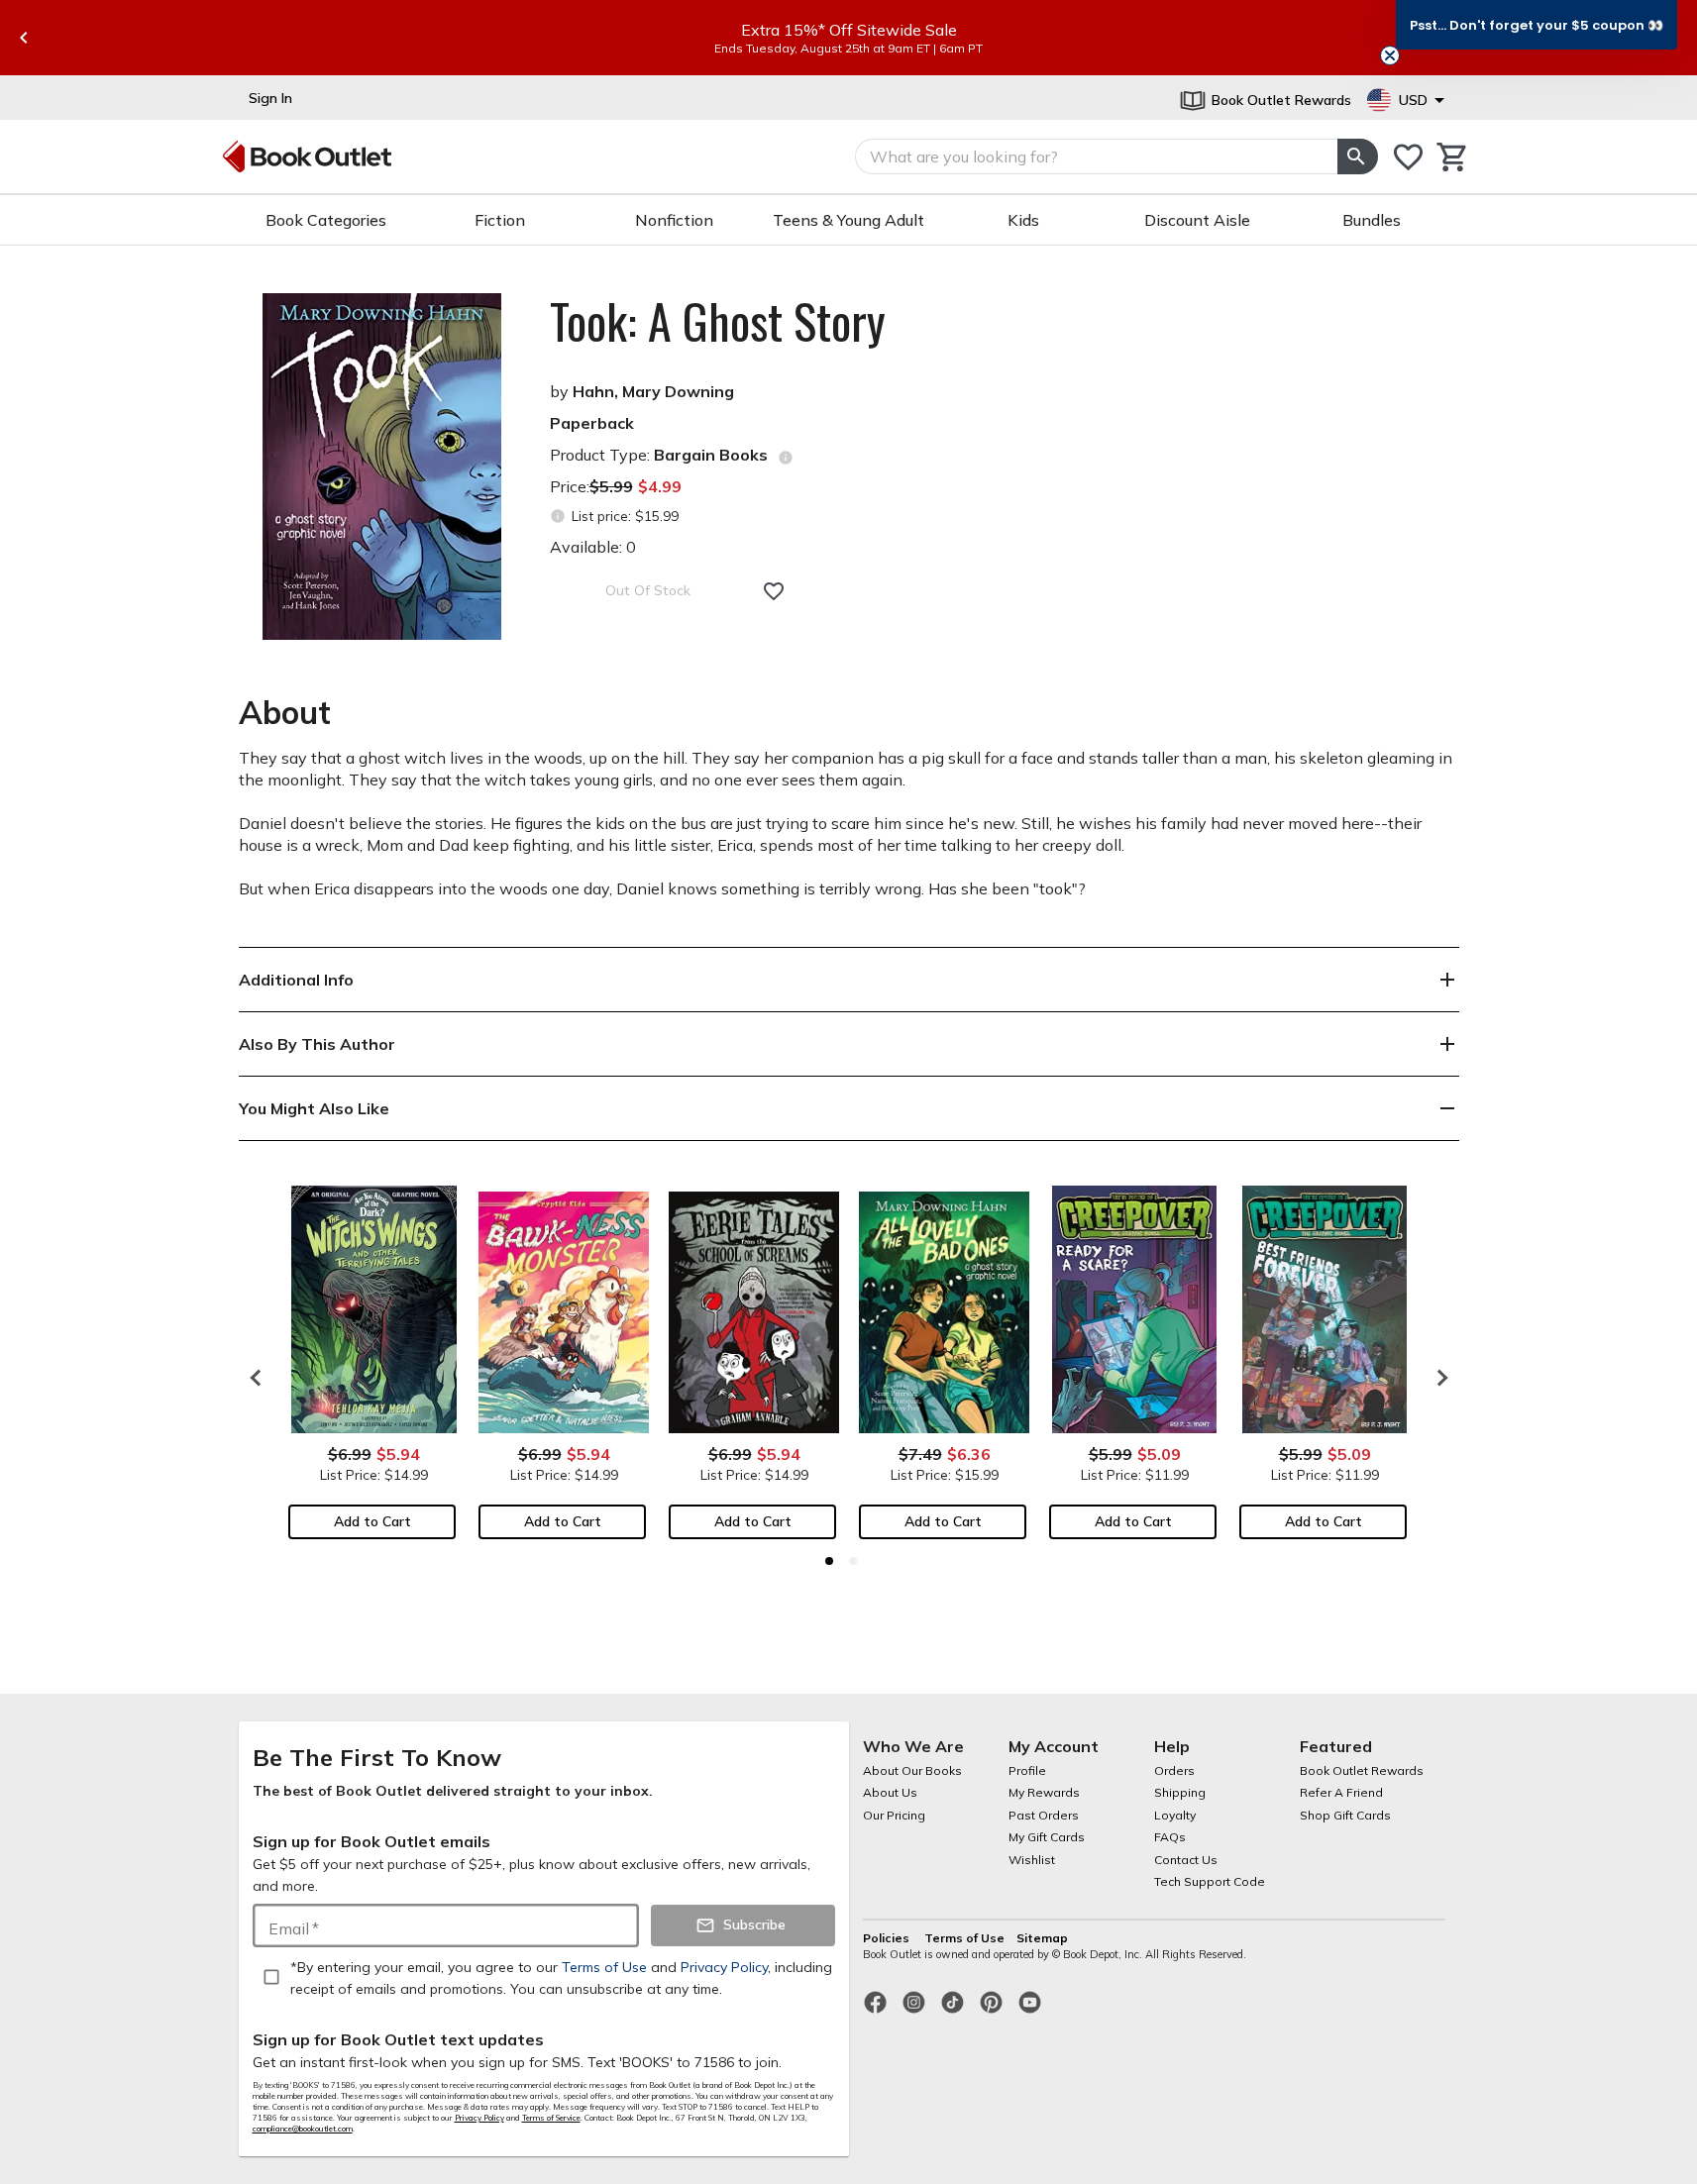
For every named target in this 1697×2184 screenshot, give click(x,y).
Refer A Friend (1341, 1792)
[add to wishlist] (774, 591)
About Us (890, 1792)
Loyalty (1175, 1815)
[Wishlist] (1408, 157)
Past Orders (1044, 1815)
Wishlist (1032, 1860)
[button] (1537, 25)
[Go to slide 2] (853, 1561)
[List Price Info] (558, 517)
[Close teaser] (1390, 55)
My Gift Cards (1047, 1837)
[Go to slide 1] (829, 1561)
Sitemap (1042, 1938)
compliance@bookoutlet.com (303, 2129)
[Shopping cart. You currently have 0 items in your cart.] (1453, 157)
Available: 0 (593, 547)
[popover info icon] (786, 458)
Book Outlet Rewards (1362, 1770)
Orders (1174, 1770)
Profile (1027, 1770)
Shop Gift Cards (1345, 1815)
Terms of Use (964, 1938)
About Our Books (912, 1770)
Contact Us (1186, 1860)
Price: (616, 486)
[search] (1357, 156)
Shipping (1180, 1792)
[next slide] (1437, 1378)
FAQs (1170, 1837)
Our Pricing (894, 1815)
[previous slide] (24, 38)
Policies (888, 1938)
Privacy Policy (479, 2118)
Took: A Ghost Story (718, 321)
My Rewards (1044, 1792)
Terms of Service (551, 2118)
